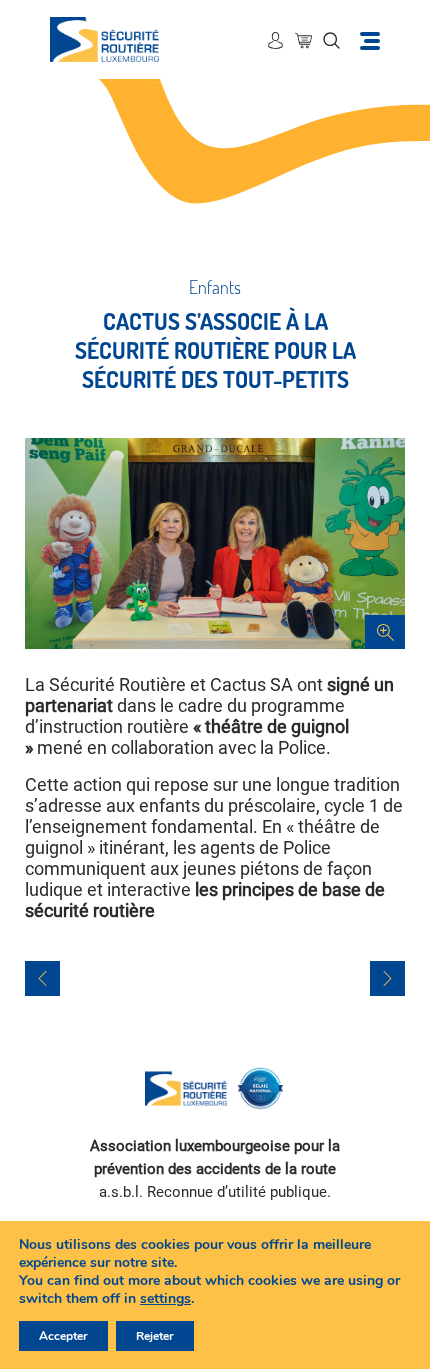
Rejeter (155, 1336)
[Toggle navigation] (370, 39)
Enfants (215, 287)
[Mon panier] (303, 40)
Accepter (63, 1336)
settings (165, 1299)
